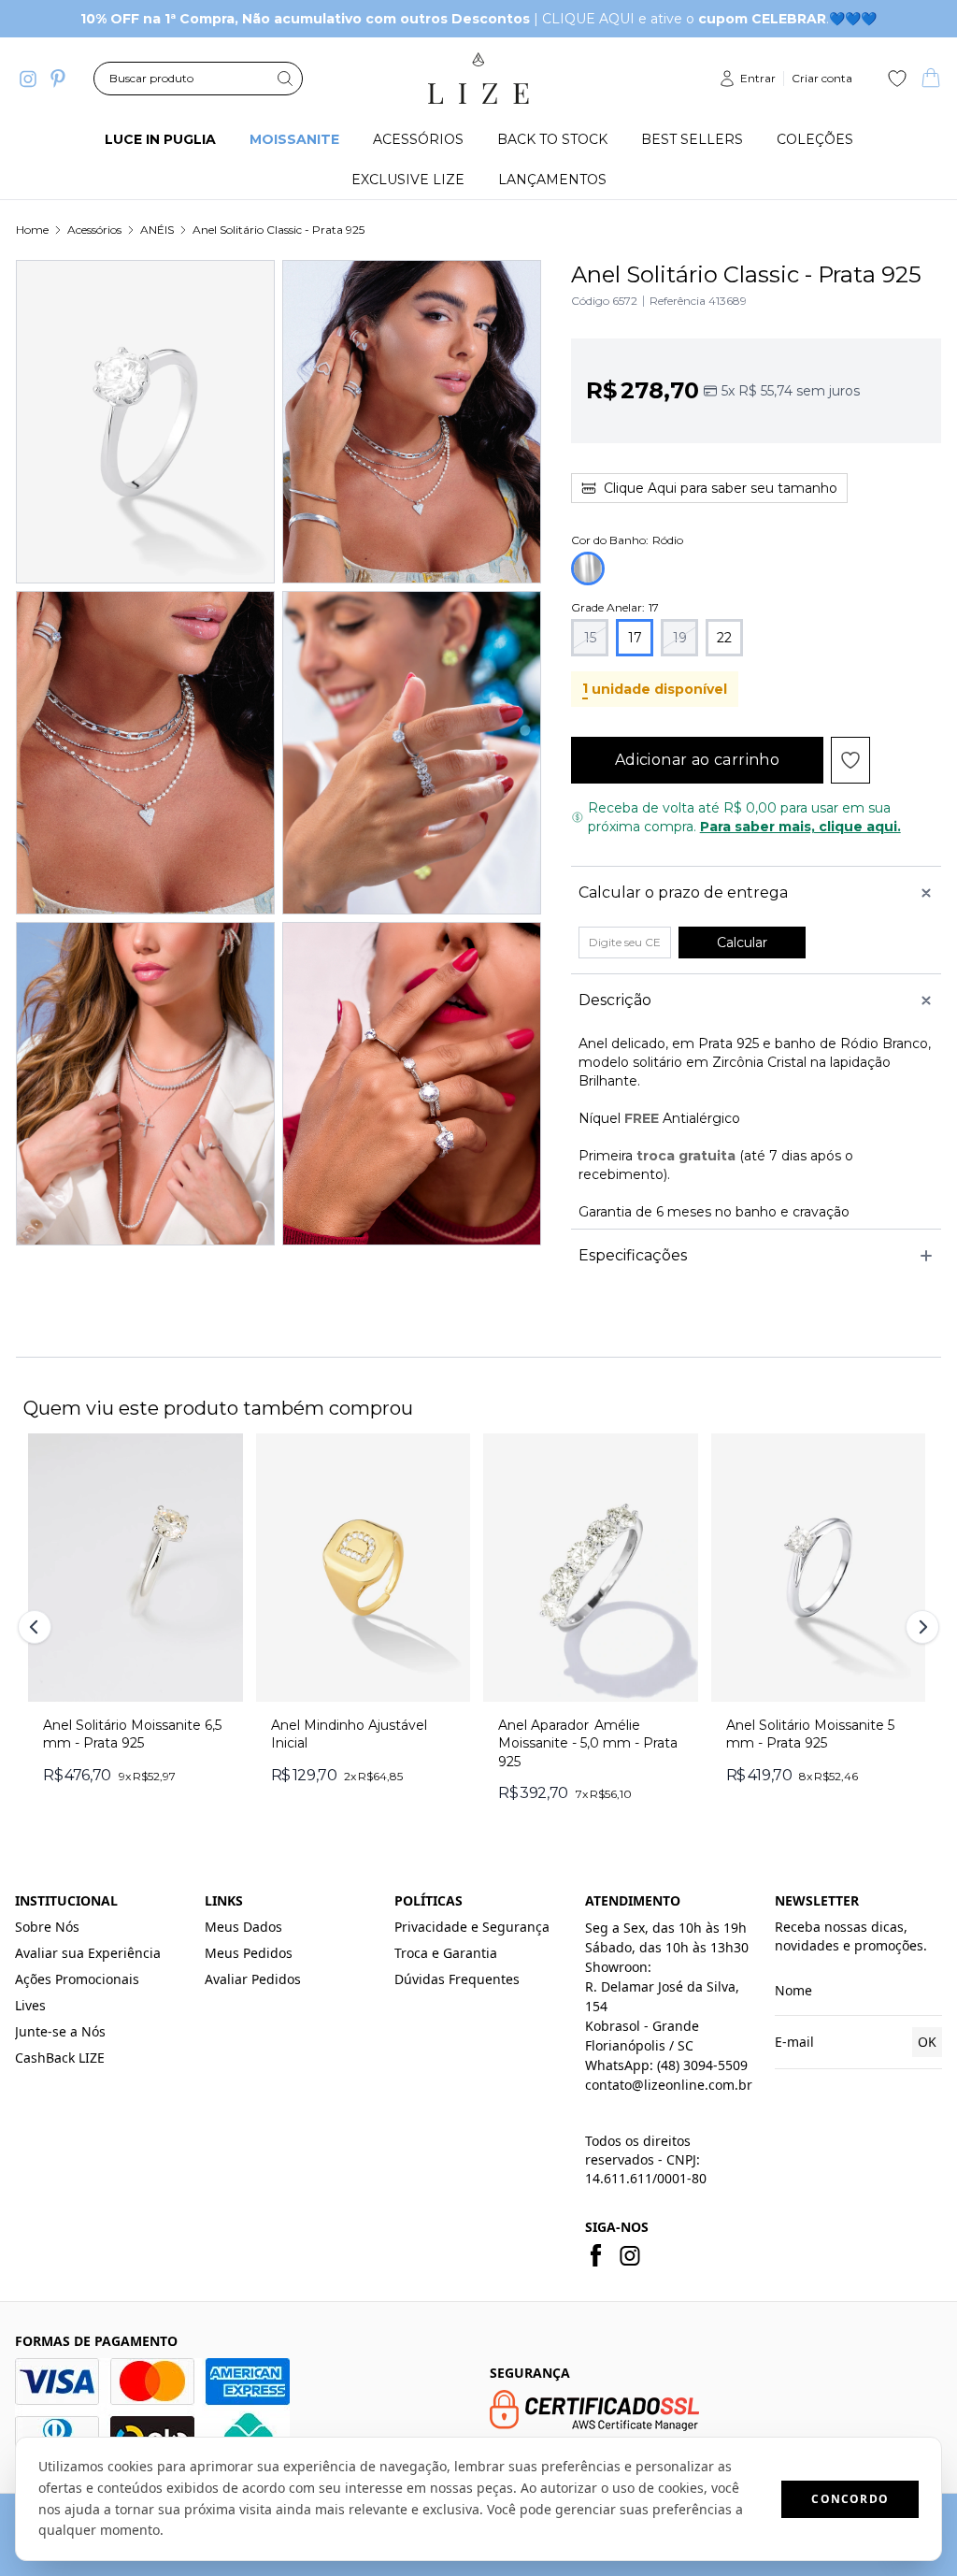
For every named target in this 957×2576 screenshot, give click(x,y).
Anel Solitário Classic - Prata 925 (279, 230)
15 (590, 638)
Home (32, 230)
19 (680, 638)
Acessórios (94, 230)
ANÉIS (157, 230)
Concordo (850, 2499)
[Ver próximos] (920, 1627)
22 (724, 638)
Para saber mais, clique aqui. (800, 827)
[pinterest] (58, 79)
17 (635, 638)
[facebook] (596, 2255)
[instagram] (28, 79)
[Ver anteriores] (37, 1627)
